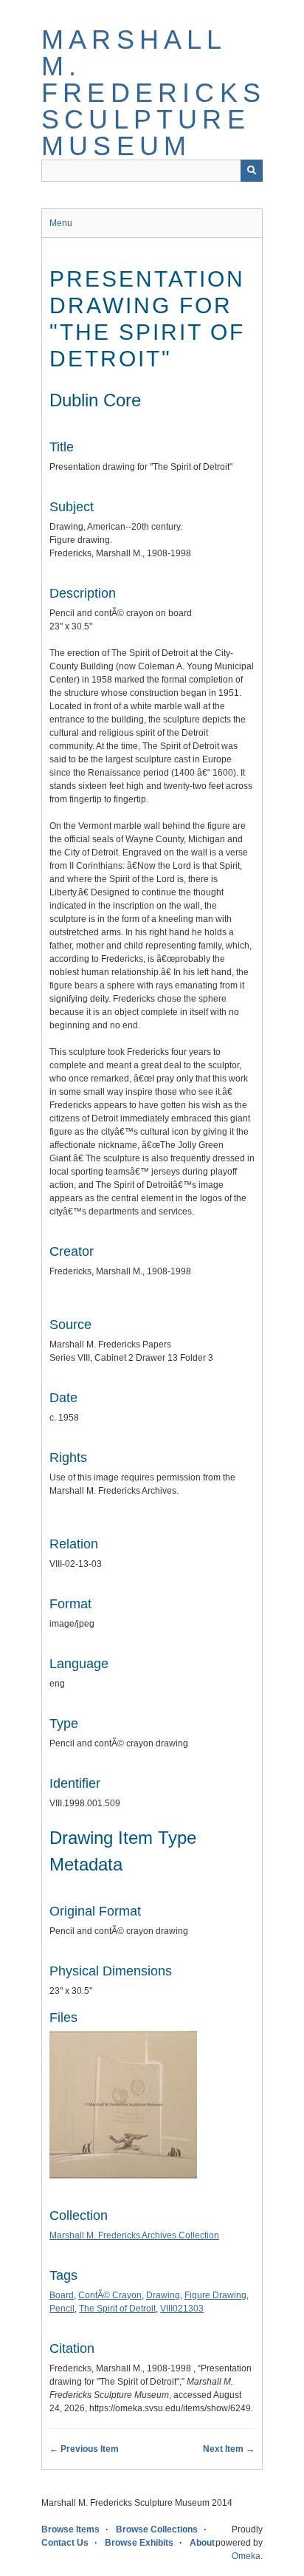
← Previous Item (84, 2449)
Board (62, 2295)
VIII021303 (182, 2309)
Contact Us (65, 2543)
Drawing (163, 2295)
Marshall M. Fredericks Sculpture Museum (153, 93)
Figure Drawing (215, 2295)
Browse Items (70, 2529)
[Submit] (252, 171)
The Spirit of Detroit (117, 2309)
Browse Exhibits (139, 2543)
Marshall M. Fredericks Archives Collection (134, 2235)
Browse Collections (157, 2529)
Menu (61, 223)
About (202, 2543)
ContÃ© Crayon (110, 2295)
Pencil (62, 2309)
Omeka (246, 2556)
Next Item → (229, 2449)
